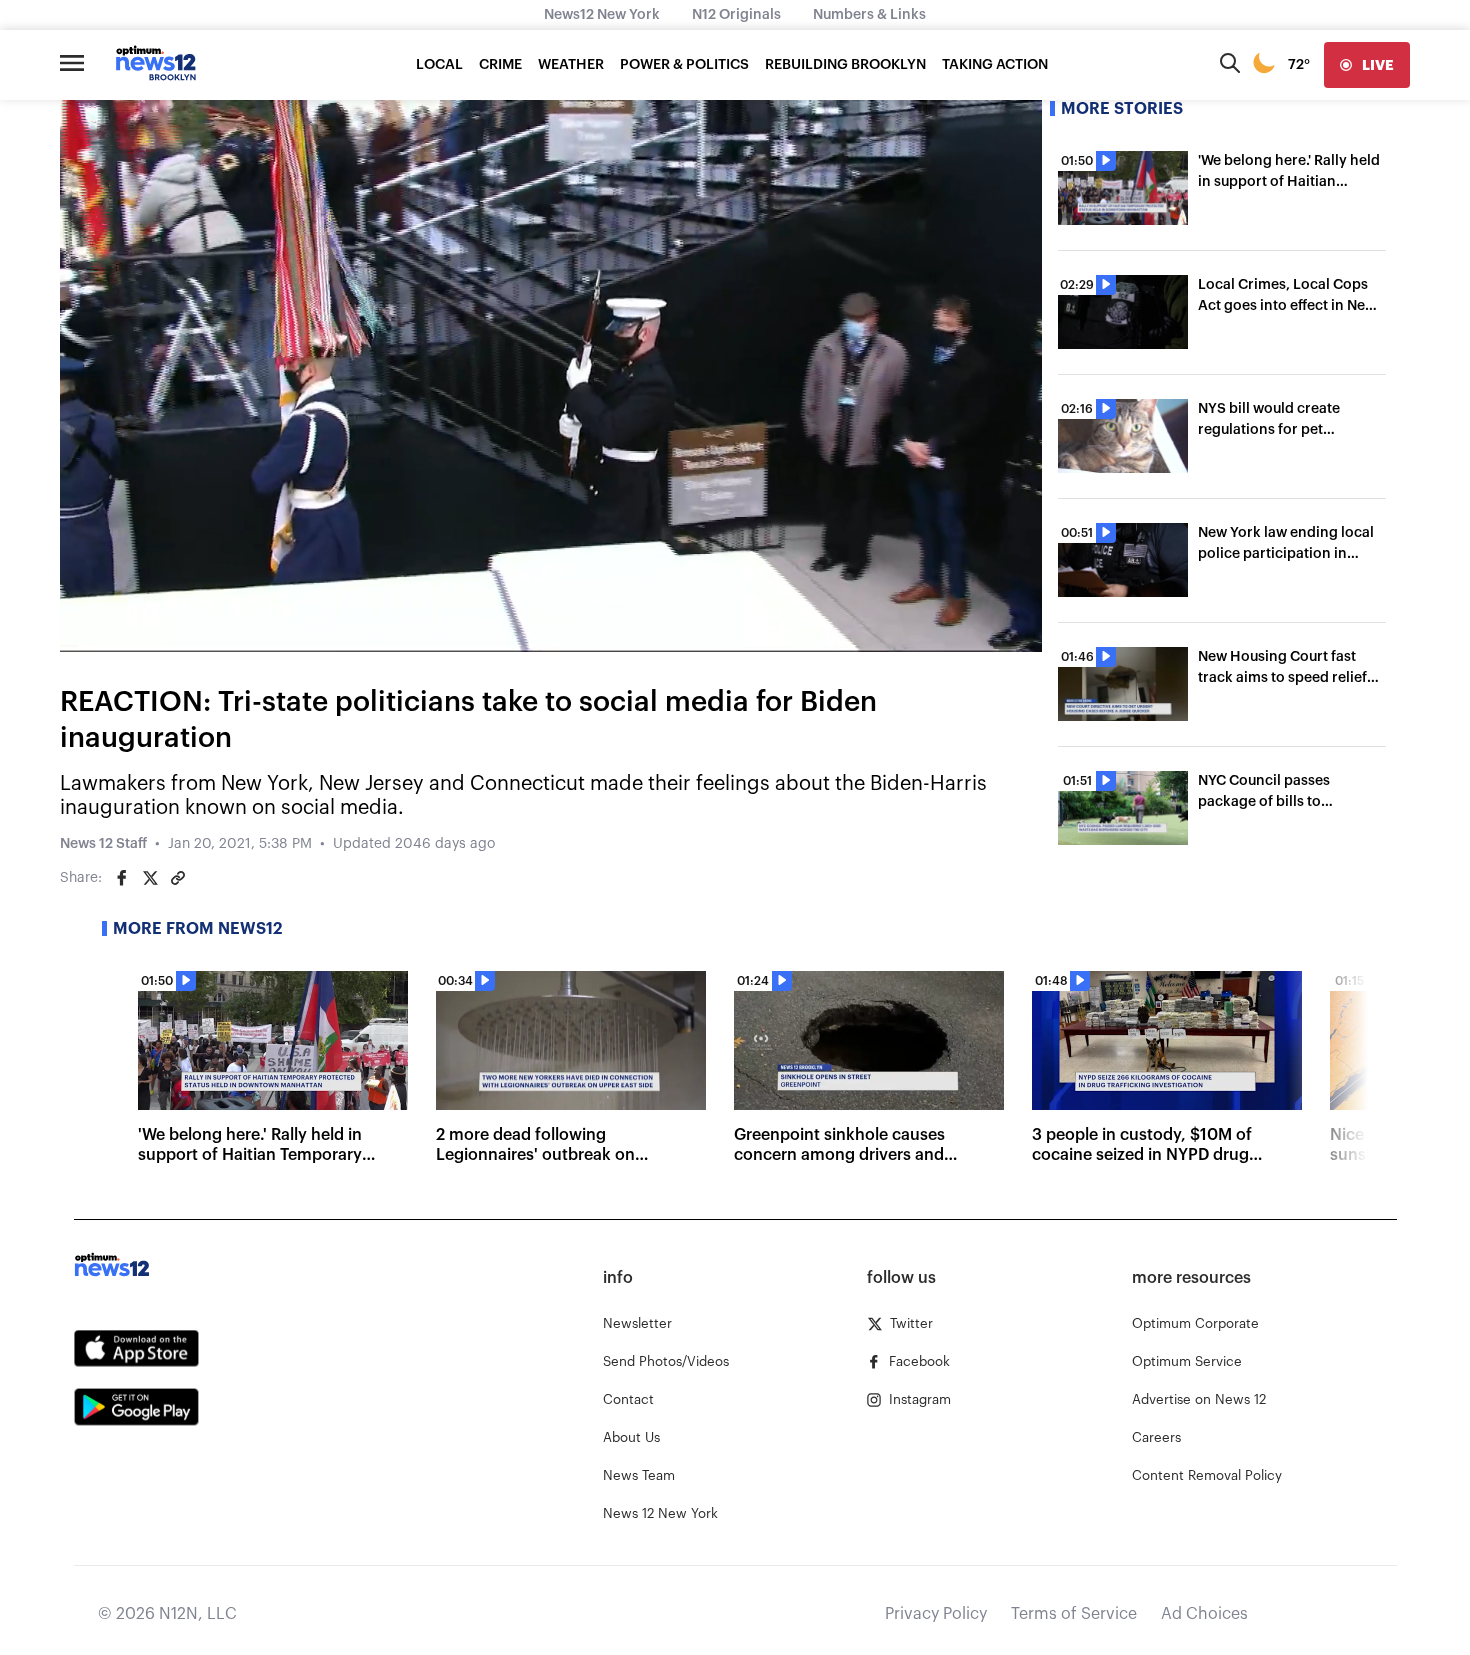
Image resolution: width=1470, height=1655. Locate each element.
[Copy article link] (178, 878)
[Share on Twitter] (150, 878)
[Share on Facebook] (122, 878)
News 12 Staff (103, 844)
